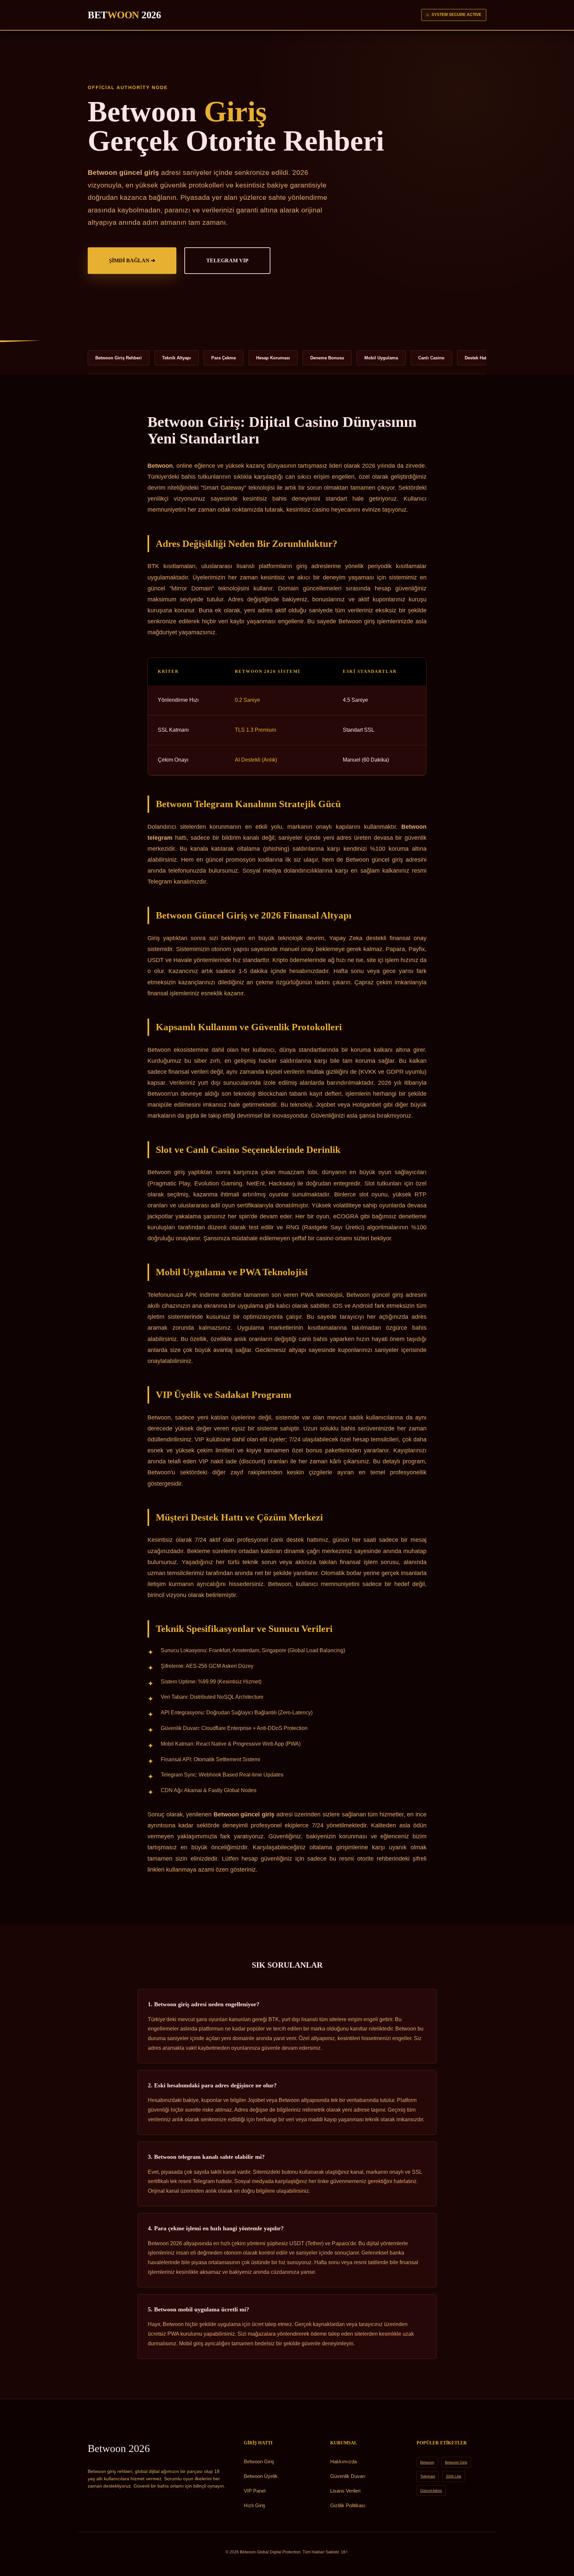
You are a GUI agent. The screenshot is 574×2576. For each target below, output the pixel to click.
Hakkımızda (343, 2461)
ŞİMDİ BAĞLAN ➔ (132, 260)
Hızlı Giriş (255, 2505)
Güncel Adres (431, 2491)
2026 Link (454, 2476)
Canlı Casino (431, 358)
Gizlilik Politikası (348, 2505)
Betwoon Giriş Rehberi (119, 358)
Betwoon (119, 2448)
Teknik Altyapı (177, 358)
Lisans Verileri (345, 2491)
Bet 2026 (124, 15)
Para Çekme (224, 358)
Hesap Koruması (273, 358)
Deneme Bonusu (327, 358)
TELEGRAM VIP (227, 260)
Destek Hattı (477, 358)
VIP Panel (255, 2491)
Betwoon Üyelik (261, 2476)
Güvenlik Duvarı (348, 2476)
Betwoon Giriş (259, 2461)
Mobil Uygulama (381, 358)
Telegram (428, 2476)
